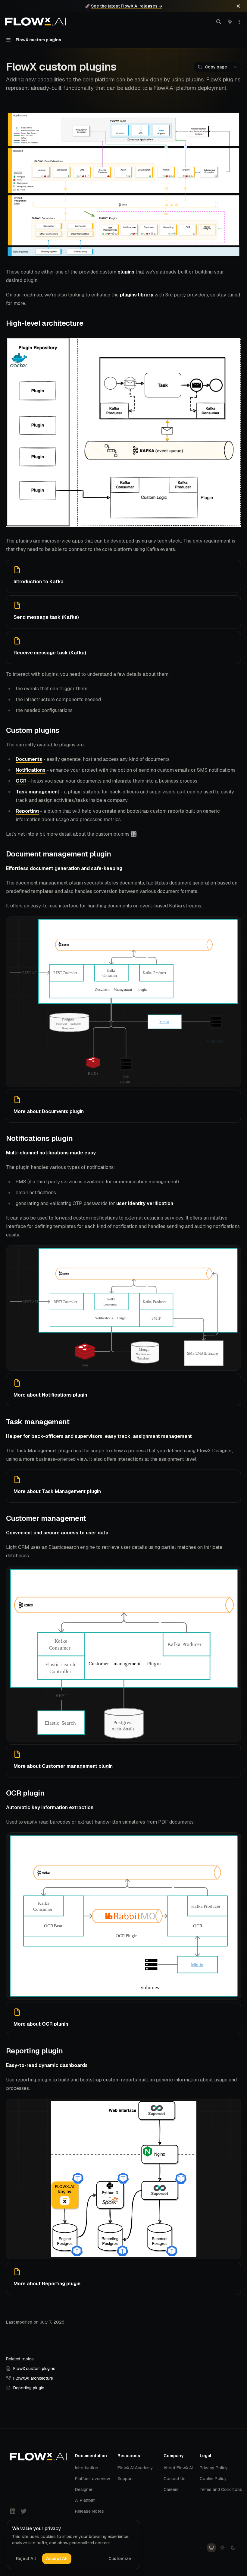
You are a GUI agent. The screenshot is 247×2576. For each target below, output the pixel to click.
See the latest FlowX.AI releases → (127, 6)
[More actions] (239, 22)
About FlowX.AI (178, 2468)
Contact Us (175, 2479)
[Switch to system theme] (211, 2548)
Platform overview (92, 2479)
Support (125, 2479)
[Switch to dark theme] (233, 2548)
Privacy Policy (214, 2468)
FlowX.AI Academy (135, 2468)
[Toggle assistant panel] (230, 22)
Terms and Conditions (221, 2489)
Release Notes (89, 2511)
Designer (84, 2489)
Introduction (87, 2468)
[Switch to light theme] (222, 2548)
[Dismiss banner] (238, 6)
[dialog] (73, 2545)
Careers (171, 2489)
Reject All (26, 2559)
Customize (120, 2559)
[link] (123, 576)
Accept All (57, 2559)
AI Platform (85, 2500)
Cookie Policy (213, 2479)
